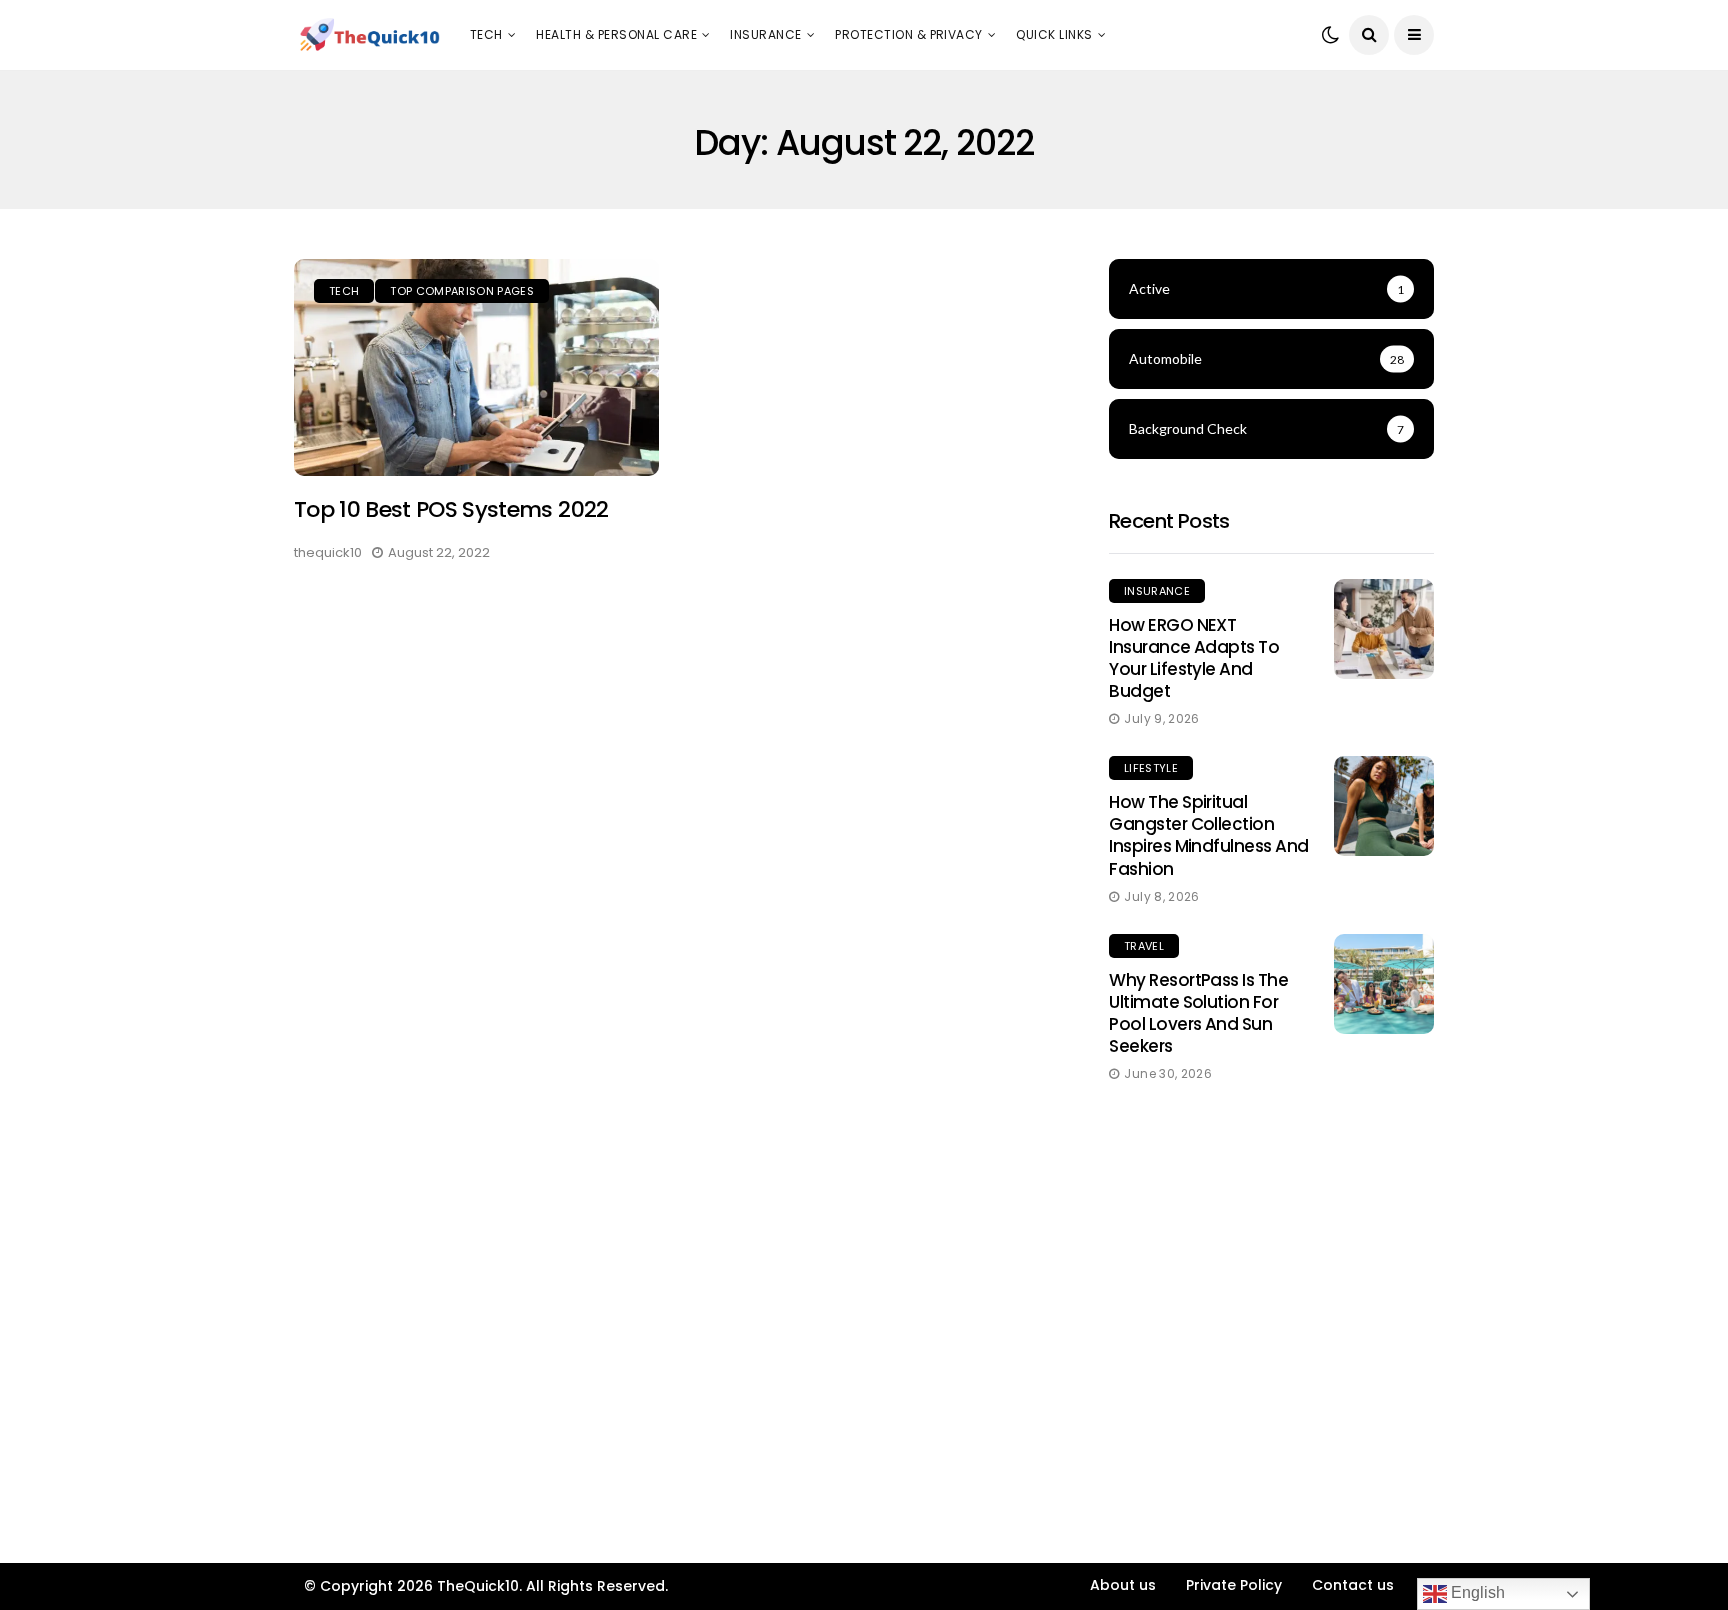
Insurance (765, 34)
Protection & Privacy (909, 34)
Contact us (1353, 1585)
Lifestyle (1151, 768)
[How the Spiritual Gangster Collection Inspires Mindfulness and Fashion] (1384, 806)
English (1476, 1592)
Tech (486, 34)
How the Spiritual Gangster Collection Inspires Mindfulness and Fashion (1209, 835)
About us (1123, 1585)
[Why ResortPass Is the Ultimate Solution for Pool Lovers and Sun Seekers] (1384, 984)
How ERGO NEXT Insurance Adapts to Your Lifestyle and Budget (1194, 658)
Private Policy (1234, 1585)
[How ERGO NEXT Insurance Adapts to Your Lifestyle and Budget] (1384, 629)
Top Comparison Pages (462, 291)
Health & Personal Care (616, 34)
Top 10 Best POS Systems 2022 (451, 509)
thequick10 (328, 552)
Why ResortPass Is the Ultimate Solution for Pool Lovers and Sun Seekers (1198, 1013)
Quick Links (1054, 34)
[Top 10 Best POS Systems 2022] (476, 368)
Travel (1144, 946)
